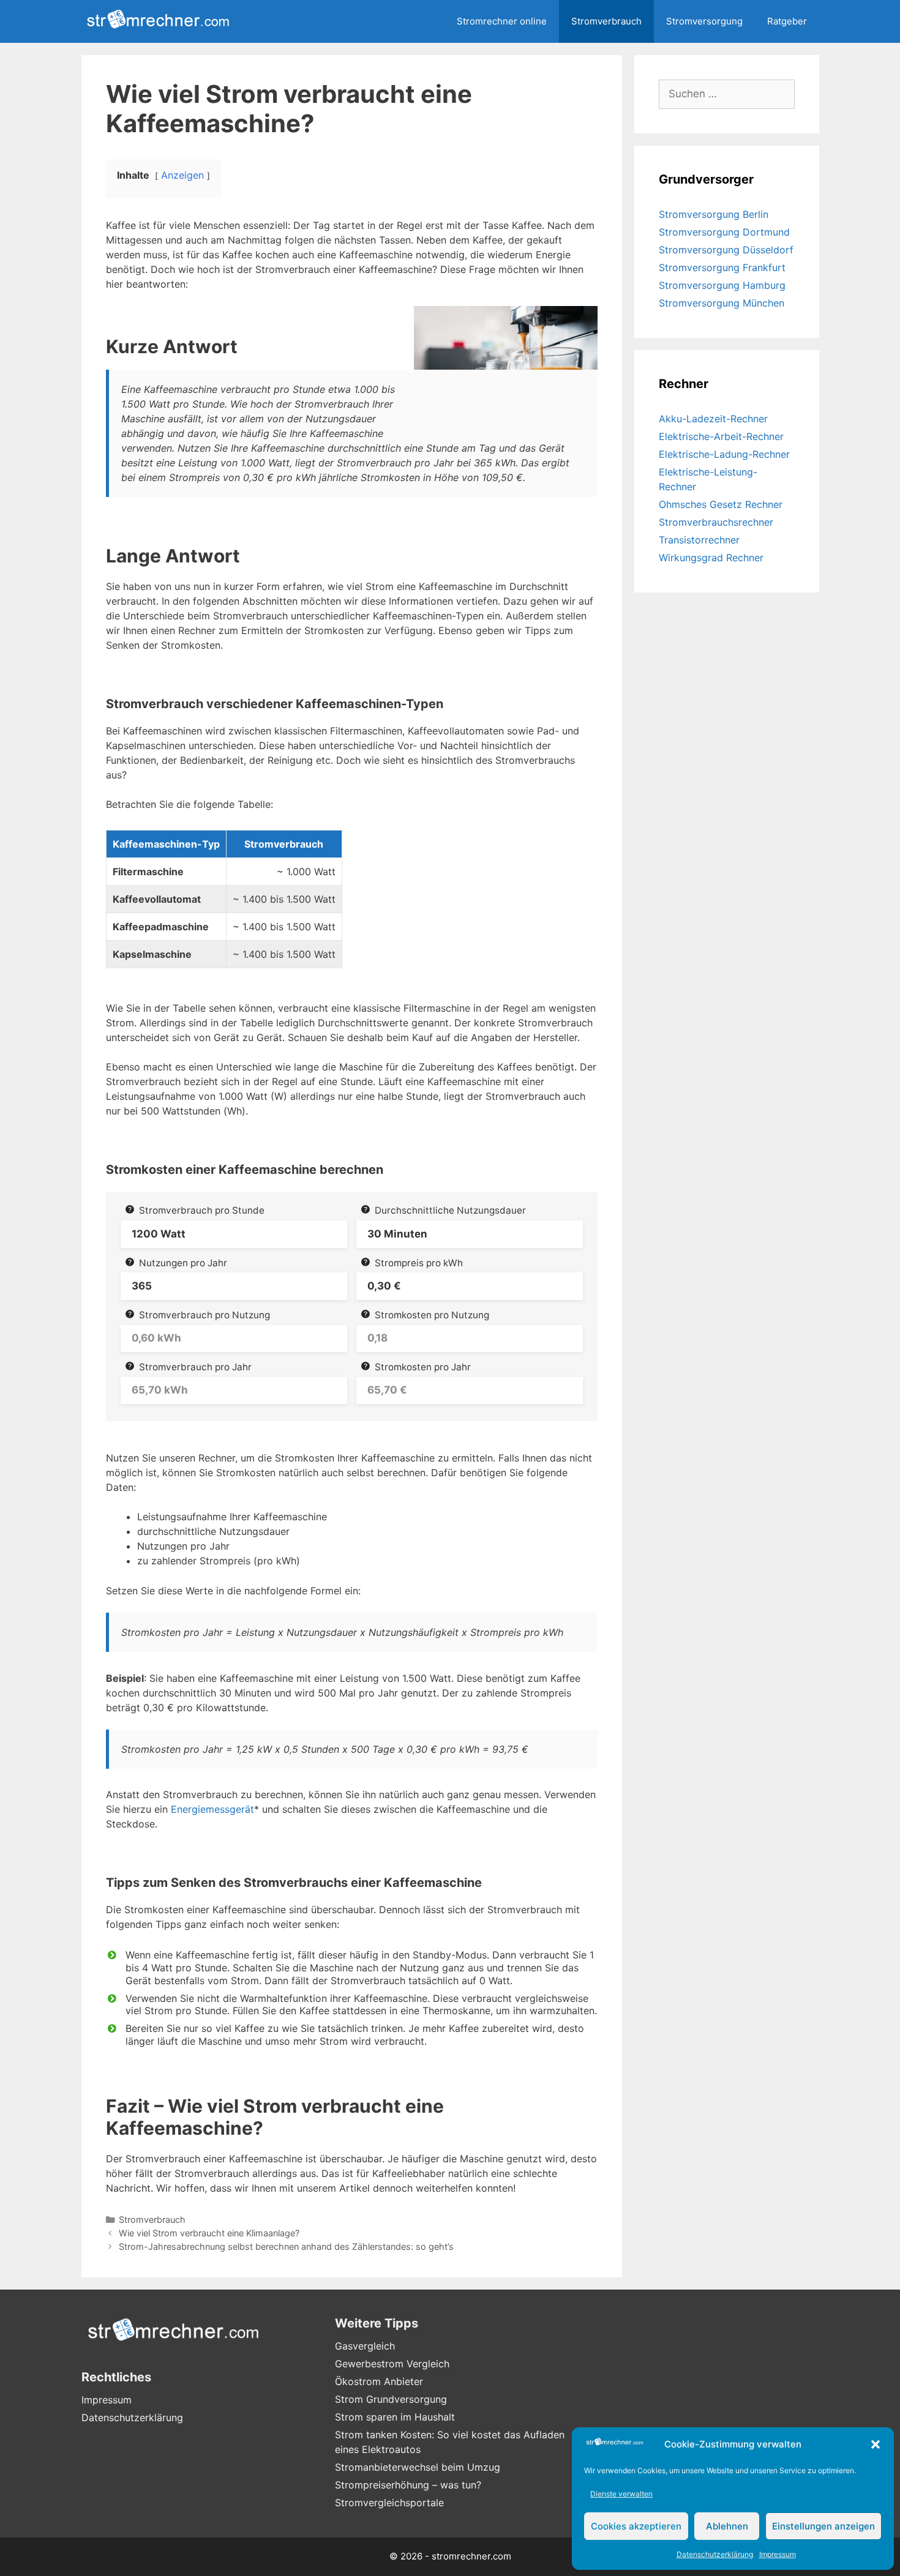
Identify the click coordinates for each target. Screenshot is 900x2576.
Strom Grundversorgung (391, 2399)
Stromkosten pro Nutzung (432, 1315)
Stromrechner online (502, 21)
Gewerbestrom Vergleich (392, 2364)
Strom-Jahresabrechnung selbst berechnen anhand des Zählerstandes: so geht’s (286, 2246)
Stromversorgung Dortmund (724, 232)
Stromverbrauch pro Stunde (202, 1210)
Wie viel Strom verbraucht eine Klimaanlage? (209, 2233)
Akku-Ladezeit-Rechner (713, 419)
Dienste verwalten (621, 2494)
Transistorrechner (699, 540)
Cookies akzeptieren (636, 2526)
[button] (876, 2444)
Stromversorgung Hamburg (722, 285)
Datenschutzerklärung (715, 2554)
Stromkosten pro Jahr (423, 1367)
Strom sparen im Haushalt (395, 2417)
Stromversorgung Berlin (714, 214)
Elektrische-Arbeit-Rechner (721, 436)
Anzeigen (182, 175)
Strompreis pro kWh (419, 1263)
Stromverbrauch (606, 21)
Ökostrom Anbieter (379, 2381)
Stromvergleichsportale (389, 2503)
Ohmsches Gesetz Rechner (721, 504)
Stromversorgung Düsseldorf (726, 250)
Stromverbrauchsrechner (716, 522)
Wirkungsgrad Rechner (711, 558)
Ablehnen (727, 2526)
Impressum (778, 2554)
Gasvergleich (365, 2346)
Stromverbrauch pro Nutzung (204, 1315)
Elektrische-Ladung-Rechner (724, 454)
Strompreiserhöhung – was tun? (408, 2485)
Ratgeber (787, 21)
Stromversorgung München (722, 303)
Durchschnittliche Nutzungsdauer (450, 1210)
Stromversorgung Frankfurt (722, 267)
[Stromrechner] (161, 21)
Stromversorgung (704, 21)
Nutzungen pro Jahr (183, 1263)
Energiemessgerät (212, 1809)
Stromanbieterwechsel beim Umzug (418, 2467)
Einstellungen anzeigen (823, 2526)
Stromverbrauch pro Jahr (195, 1367)
